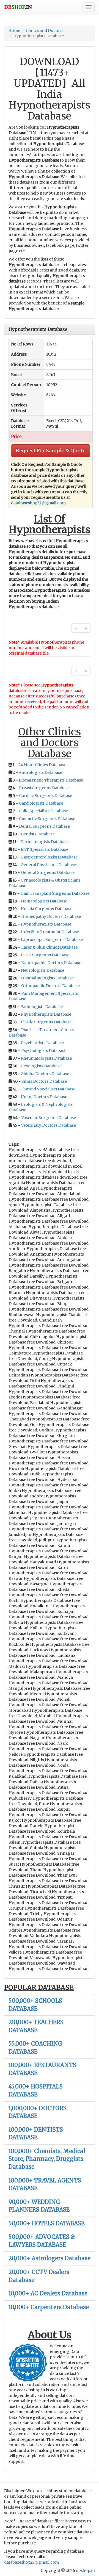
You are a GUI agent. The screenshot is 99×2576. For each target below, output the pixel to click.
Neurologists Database (42, 970)
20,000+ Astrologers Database (50, 2258)
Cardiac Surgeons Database (46, 796)
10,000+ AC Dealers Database (48, 2293)
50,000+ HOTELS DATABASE (46, 2223)
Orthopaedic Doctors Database (50, 986)
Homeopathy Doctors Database (51, 916)
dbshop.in (85, 2571)
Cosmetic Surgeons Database (47, 819)
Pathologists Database (42, 1007)
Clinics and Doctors (45, 31)
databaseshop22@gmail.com (38, 503)
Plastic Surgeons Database (46, 1022)
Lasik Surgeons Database (45, 955)
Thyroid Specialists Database (48, 1089)
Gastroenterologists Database (49, 857)
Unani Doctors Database (44, 1097)
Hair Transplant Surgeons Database (55, 893)
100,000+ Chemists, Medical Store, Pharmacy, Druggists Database (47, 2159)
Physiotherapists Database (46, 1014)
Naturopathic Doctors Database (51, 963)
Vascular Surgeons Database (49, 1118)
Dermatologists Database (44, 842)
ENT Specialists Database (44, 849)
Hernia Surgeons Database (46, 909)
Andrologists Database (40, 772)
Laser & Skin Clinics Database (49, 947)
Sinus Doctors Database (44, 1081)
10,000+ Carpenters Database (49, 2307)
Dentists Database (38, 834)
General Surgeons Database (48, 872)
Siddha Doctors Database (45, 1074)
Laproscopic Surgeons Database (52, 940)
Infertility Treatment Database (50, 932)
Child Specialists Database (43, 811)
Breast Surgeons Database (44, 788)
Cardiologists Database (41, 803)
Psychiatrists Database (42, 1043)
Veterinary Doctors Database (49, 1125)
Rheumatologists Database (46, 1058)
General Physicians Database (48, 865)
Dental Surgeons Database (44, 826)
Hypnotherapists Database (46, 924)
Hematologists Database (44, 901)
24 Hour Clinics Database (42, 765)
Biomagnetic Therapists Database (51, 780)
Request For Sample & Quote (51, 451)
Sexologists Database (41, 1066)
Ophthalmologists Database (47, 978)
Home (14, 31)
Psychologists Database (44, 1051)
